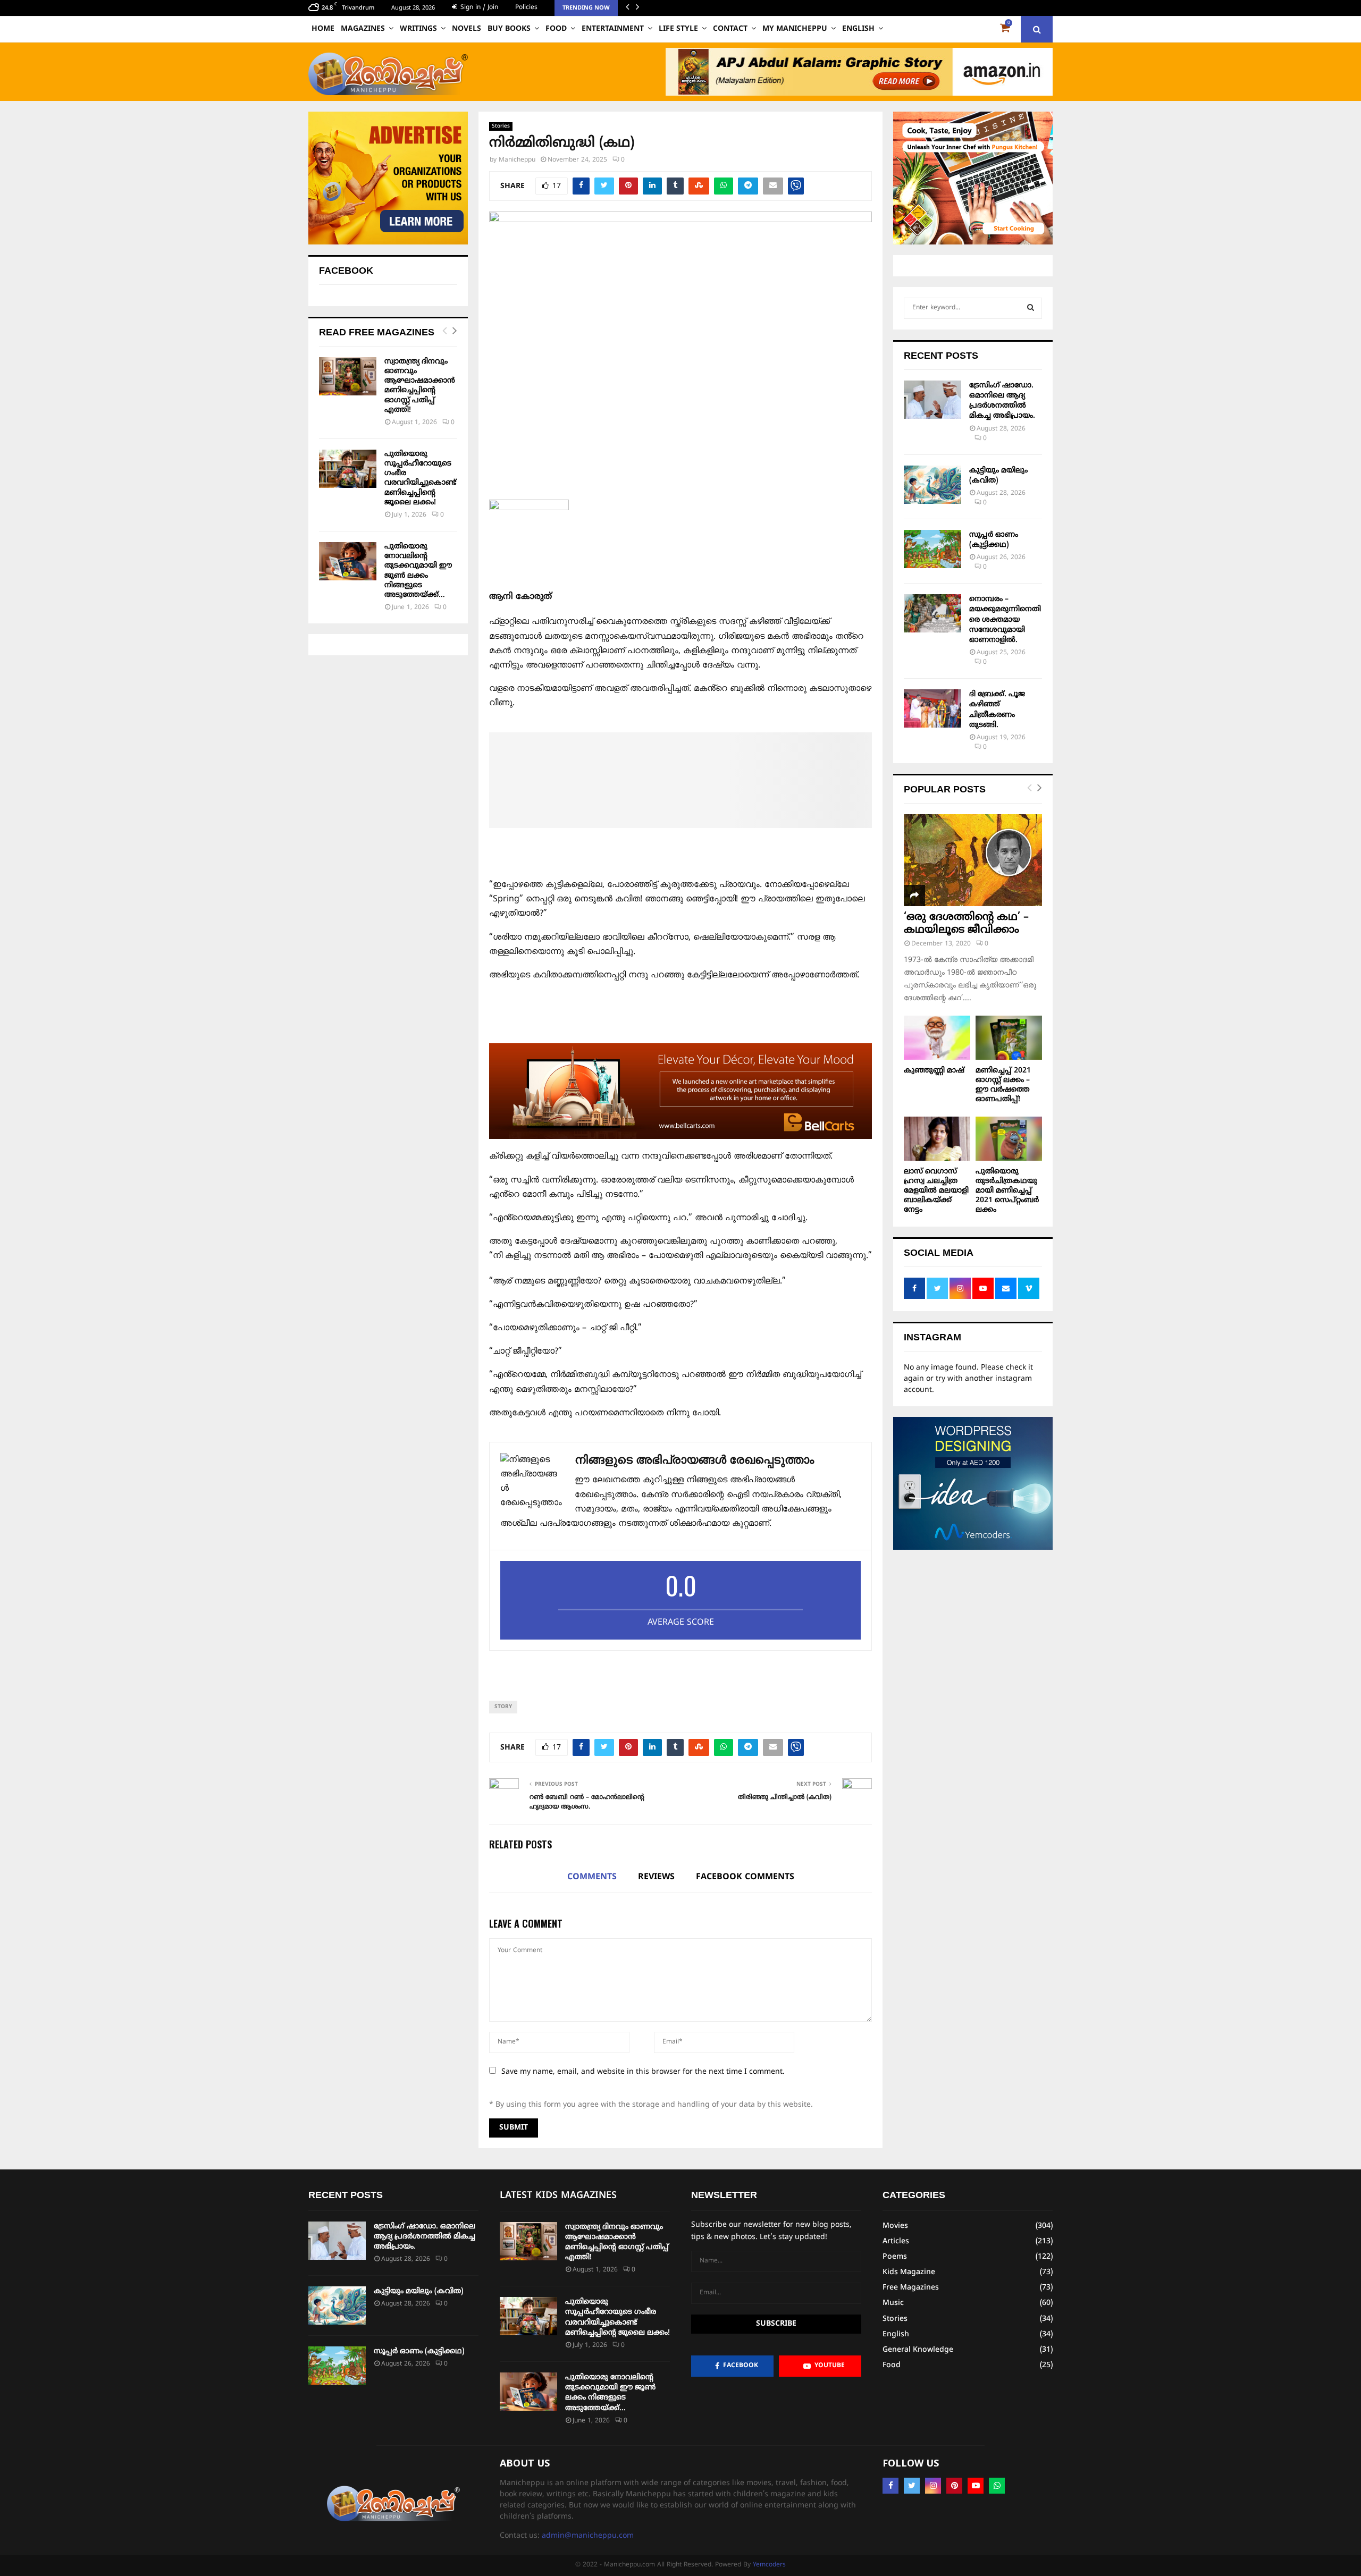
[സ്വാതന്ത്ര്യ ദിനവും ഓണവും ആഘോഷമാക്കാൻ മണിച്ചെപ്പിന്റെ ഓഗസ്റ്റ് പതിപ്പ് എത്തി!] (348, 376)
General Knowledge (918, 2350)
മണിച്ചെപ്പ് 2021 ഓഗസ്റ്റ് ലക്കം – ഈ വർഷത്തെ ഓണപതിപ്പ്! (1003, 1085)
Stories (501, 126)
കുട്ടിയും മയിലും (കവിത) (419, 2291)
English (858, 29)
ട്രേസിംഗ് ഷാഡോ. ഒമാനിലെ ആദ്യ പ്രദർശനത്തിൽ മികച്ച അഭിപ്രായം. (425, 2237)
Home (323, 29)
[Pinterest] (954, 2486)
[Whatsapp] (997, 2486)
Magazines (363, 29)
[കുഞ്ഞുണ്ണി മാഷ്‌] (937, 1038)
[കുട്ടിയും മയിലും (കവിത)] (932, 485)
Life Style (678, 29)
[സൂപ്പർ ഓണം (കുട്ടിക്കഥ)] (932, 549)
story (503, 1707)
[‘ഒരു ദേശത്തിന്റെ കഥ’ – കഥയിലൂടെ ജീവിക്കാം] (973, 860)
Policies (526, 8)
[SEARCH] (1031, 308)
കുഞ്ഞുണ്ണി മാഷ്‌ (934, 1071)
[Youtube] (976, 2486)
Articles (896, 2241)
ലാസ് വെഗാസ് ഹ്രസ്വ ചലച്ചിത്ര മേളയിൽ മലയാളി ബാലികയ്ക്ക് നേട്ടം (936, 1191)
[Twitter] (912, 2486)
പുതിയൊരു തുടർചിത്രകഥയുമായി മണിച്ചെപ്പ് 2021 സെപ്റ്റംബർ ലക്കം (1007, 1191)
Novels (467, 29)
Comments (592, 1877)
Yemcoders (769, 2565)
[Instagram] (933, 2486)
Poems (895, 2257)
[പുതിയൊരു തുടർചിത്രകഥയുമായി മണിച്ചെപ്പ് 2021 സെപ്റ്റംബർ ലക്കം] (1009, 1139)
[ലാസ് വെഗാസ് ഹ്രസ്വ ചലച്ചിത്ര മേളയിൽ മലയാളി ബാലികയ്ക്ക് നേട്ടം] (937, 1139)
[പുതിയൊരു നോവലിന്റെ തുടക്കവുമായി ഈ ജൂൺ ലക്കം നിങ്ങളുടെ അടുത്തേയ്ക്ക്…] (348, 561)
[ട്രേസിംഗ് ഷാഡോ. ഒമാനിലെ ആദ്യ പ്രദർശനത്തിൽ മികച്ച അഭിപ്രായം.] (932, 400)
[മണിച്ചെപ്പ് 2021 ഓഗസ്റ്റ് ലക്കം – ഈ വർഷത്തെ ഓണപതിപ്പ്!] (1009, 1038)
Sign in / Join (478, 8)
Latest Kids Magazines (558, 2196)
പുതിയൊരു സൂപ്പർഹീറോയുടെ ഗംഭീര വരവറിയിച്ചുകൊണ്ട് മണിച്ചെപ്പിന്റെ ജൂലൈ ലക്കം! (420, 478)
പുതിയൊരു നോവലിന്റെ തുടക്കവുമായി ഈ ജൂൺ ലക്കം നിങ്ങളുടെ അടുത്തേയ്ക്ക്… (418, 571)
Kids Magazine (909, 2272)
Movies (895, 2226)
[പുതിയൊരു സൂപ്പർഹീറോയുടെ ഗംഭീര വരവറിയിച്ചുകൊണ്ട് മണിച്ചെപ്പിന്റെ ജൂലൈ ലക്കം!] (348, 469)
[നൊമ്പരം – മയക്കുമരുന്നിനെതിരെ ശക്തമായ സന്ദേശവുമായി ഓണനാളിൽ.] (932, 613)
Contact (730, 29)
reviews (656, 1877)
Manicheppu (517, 160)
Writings (418, 29)
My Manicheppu (795, 29)
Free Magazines (911, 2288)
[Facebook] (890, 2486)
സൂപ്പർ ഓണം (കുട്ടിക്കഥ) (419, 2351)
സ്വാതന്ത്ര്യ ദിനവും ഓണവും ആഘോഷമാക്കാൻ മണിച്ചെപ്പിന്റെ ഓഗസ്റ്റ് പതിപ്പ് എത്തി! (420, 386)
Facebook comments (745, 1877)
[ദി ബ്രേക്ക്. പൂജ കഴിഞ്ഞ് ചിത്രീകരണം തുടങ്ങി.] (932, 708)
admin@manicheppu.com (588, 2536)
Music (893, 2303)
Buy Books (509, 29)
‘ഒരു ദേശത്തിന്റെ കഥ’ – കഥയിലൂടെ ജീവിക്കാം (966, 924)
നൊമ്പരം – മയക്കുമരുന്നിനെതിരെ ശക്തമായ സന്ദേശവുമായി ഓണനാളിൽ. (1005, 620)
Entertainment (613, 29)
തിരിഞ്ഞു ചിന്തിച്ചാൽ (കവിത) (785, 1798)
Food (556, 29)
